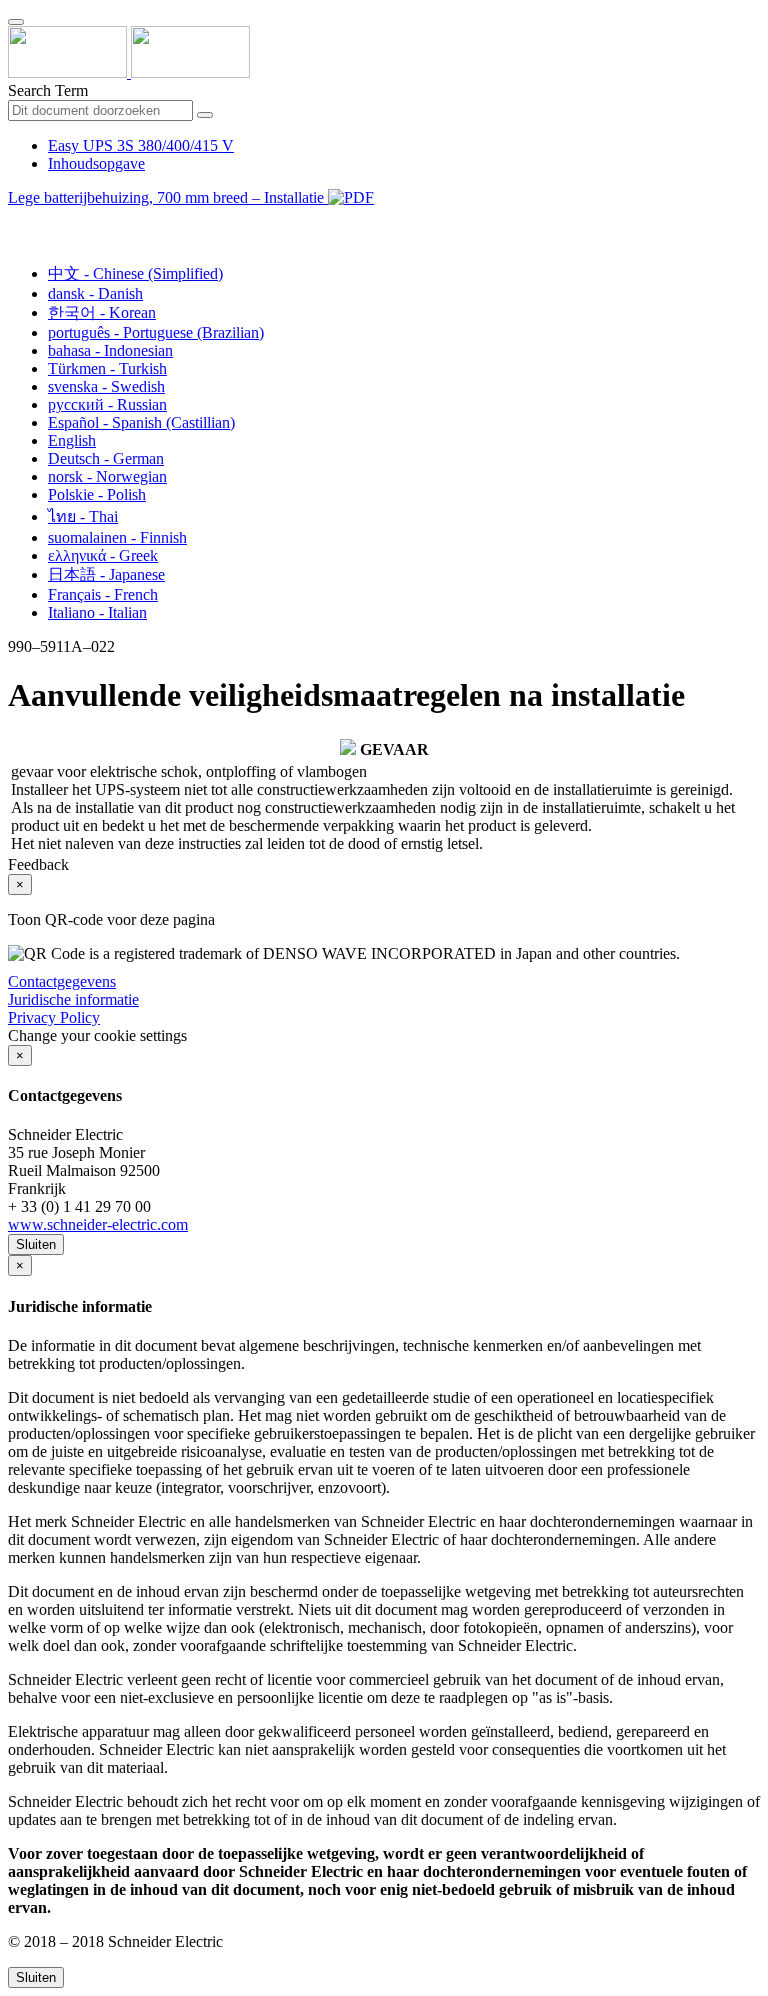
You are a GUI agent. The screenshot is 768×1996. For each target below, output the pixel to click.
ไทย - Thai (83, 516)
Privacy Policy (54, 1017)
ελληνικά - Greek (103, 555)
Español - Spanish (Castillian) (141, 422)
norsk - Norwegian (107, 476)
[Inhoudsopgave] (16, 220)
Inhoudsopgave (96, 163)
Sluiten (36, 1244)
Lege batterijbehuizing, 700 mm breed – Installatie (168, 197)
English (72, 440)
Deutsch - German (106, 458)
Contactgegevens (62, 981)
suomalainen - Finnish (117, 537)
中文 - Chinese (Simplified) (135, 273)
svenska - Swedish (106, 386)
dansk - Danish (95, 293)
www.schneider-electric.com (98, 1224)
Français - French (103, 594)
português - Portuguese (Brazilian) (156, 332)
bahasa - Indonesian (110, 350)
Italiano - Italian (97, 612)
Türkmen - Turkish (107, 368)
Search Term (48, 90)
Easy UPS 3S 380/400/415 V (141, 145)
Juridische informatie (73, 999)
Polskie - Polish (97, 494)
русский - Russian (107, 404)
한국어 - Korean (102, 312)
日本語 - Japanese (106, 574)
